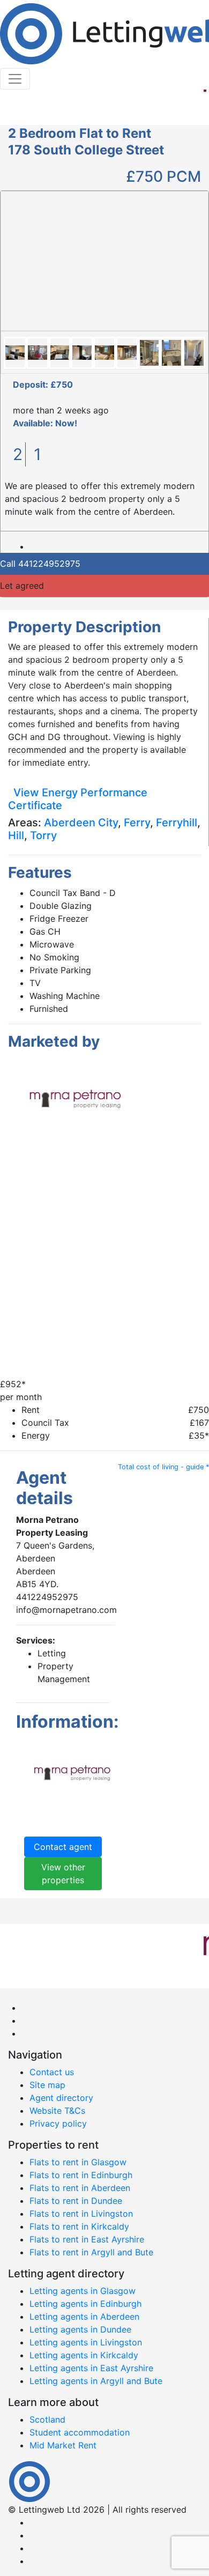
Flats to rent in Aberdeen (80, 2188)
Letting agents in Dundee (80, 2329)
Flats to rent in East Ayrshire (87, 2239)
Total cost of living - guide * (163, 1467)
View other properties (63, 1874)
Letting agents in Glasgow (83, 2291)
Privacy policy (58, 2123)
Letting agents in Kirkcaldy (84, 2355)
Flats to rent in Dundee (76, 2201)
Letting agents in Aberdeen (84, 2316)
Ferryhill (177, 823)
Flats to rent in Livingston (81, 2214)
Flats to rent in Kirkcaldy (79, 2226)
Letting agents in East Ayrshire (91, 2368)
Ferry (137, 823)
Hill (16, 835)
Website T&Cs (57, 2111)
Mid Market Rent (63, 2445)
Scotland (47, 2419)
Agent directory (61, 2098)
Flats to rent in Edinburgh (81, 2175)
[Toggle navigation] (15, 79)
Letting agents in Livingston (86, 2342)
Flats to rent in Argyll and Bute (91, 2252)
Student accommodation (80, 2432)
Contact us (52, 2072)
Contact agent (63, 1847)
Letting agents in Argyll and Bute (96, 2381)
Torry (43, 835)
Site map (47, 2085)
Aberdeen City (81, 823)
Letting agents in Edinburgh (85, 2304)
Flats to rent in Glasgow (78, 2162)
